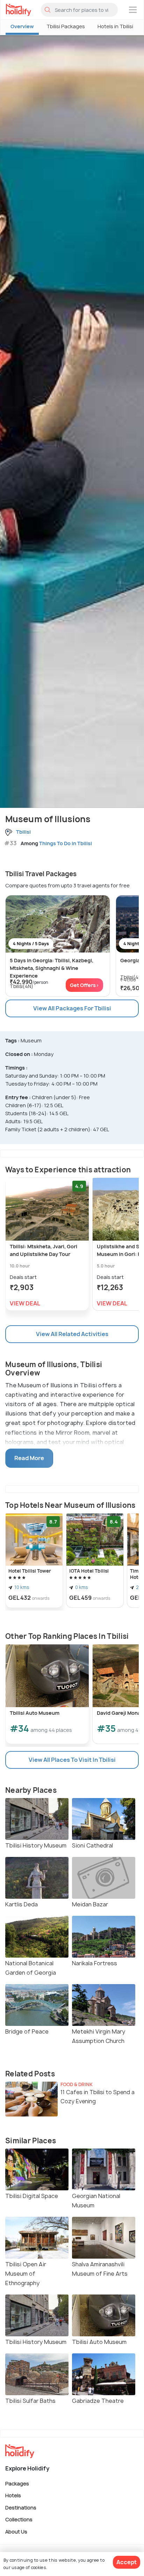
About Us (16, 2531)
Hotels (13, 2495)
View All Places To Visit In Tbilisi (72, 1760)
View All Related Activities (72, 1334)
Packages (17, 2483)
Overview (22, 26)
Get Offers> (84, 985)
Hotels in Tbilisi (115, 26)
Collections (19, 2519)
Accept (127, 2562)
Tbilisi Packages (66, 26)
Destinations (21, 2507)
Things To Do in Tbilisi (66, 843)
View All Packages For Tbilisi (72, 1008)
